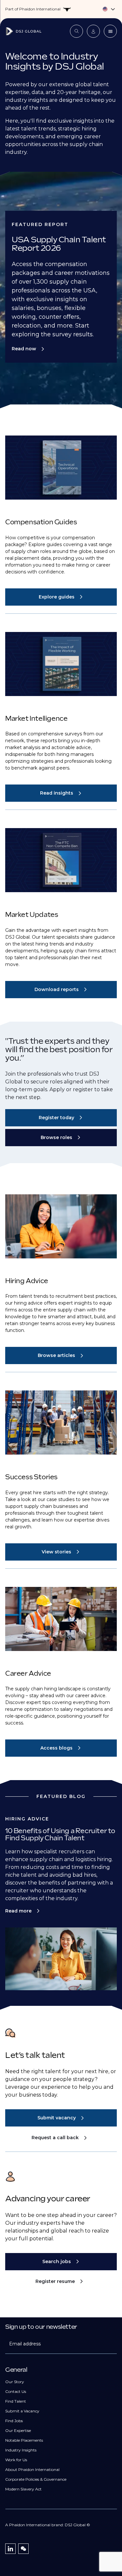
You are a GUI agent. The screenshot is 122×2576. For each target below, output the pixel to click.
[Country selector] (61, 9)
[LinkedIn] (10, 2549)
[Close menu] (110, 31)
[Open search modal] (76, 31)
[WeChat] (23, 2549)
